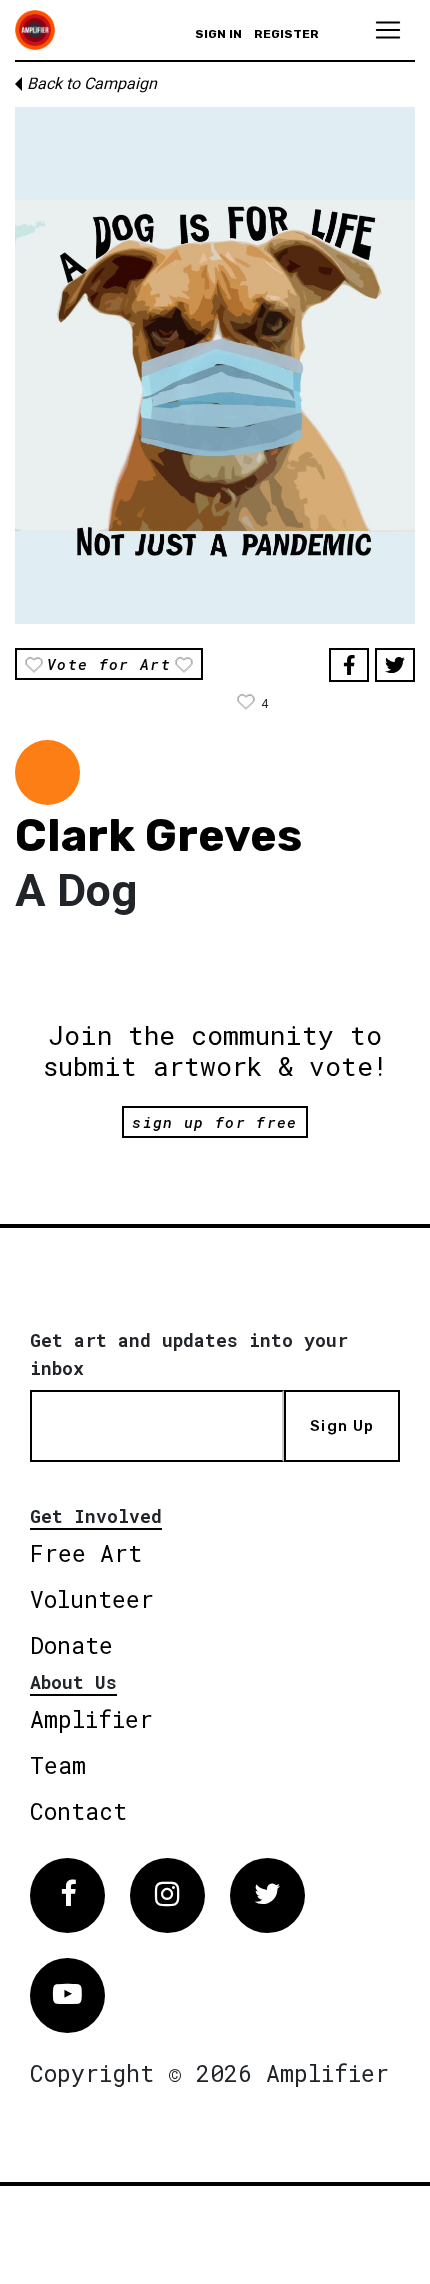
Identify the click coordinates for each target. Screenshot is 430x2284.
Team (58, 1765)
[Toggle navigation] (388, 30)
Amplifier (91, 1719)
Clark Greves (158, 835)
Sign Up (342, 1426)
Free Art (86, 1553)
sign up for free (214, 1122)
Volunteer (92, 1599)
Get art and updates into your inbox (189, 1354)
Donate (71, 1645)
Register (286, 34)
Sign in (218, 34)
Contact (78, 1811)
